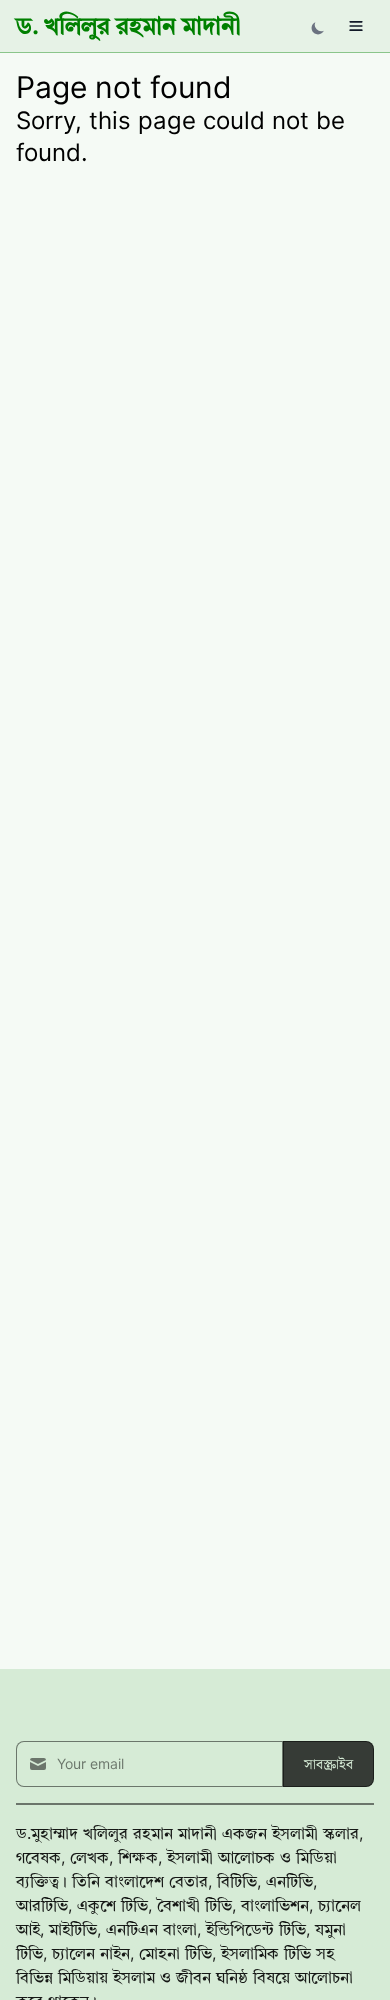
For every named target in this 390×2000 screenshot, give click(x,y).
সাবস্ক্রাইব (328, 1763)
